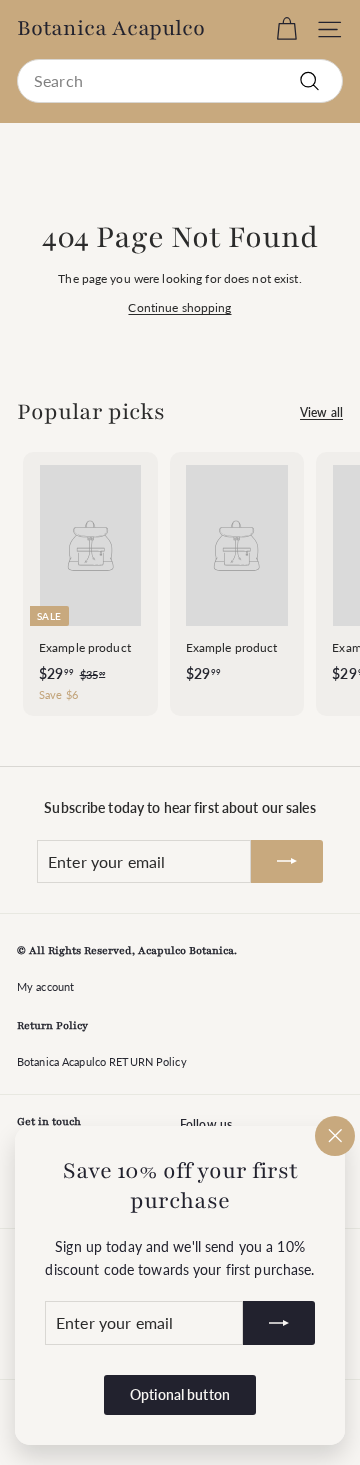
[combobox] (180, 81)
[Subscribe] (279, 1324)
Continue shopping (179, 307)
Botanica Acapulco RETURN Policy (102, 1061)
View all (321, 412)
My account (45, 986)
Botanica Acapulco (111, 29)
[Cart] (286, 29)
